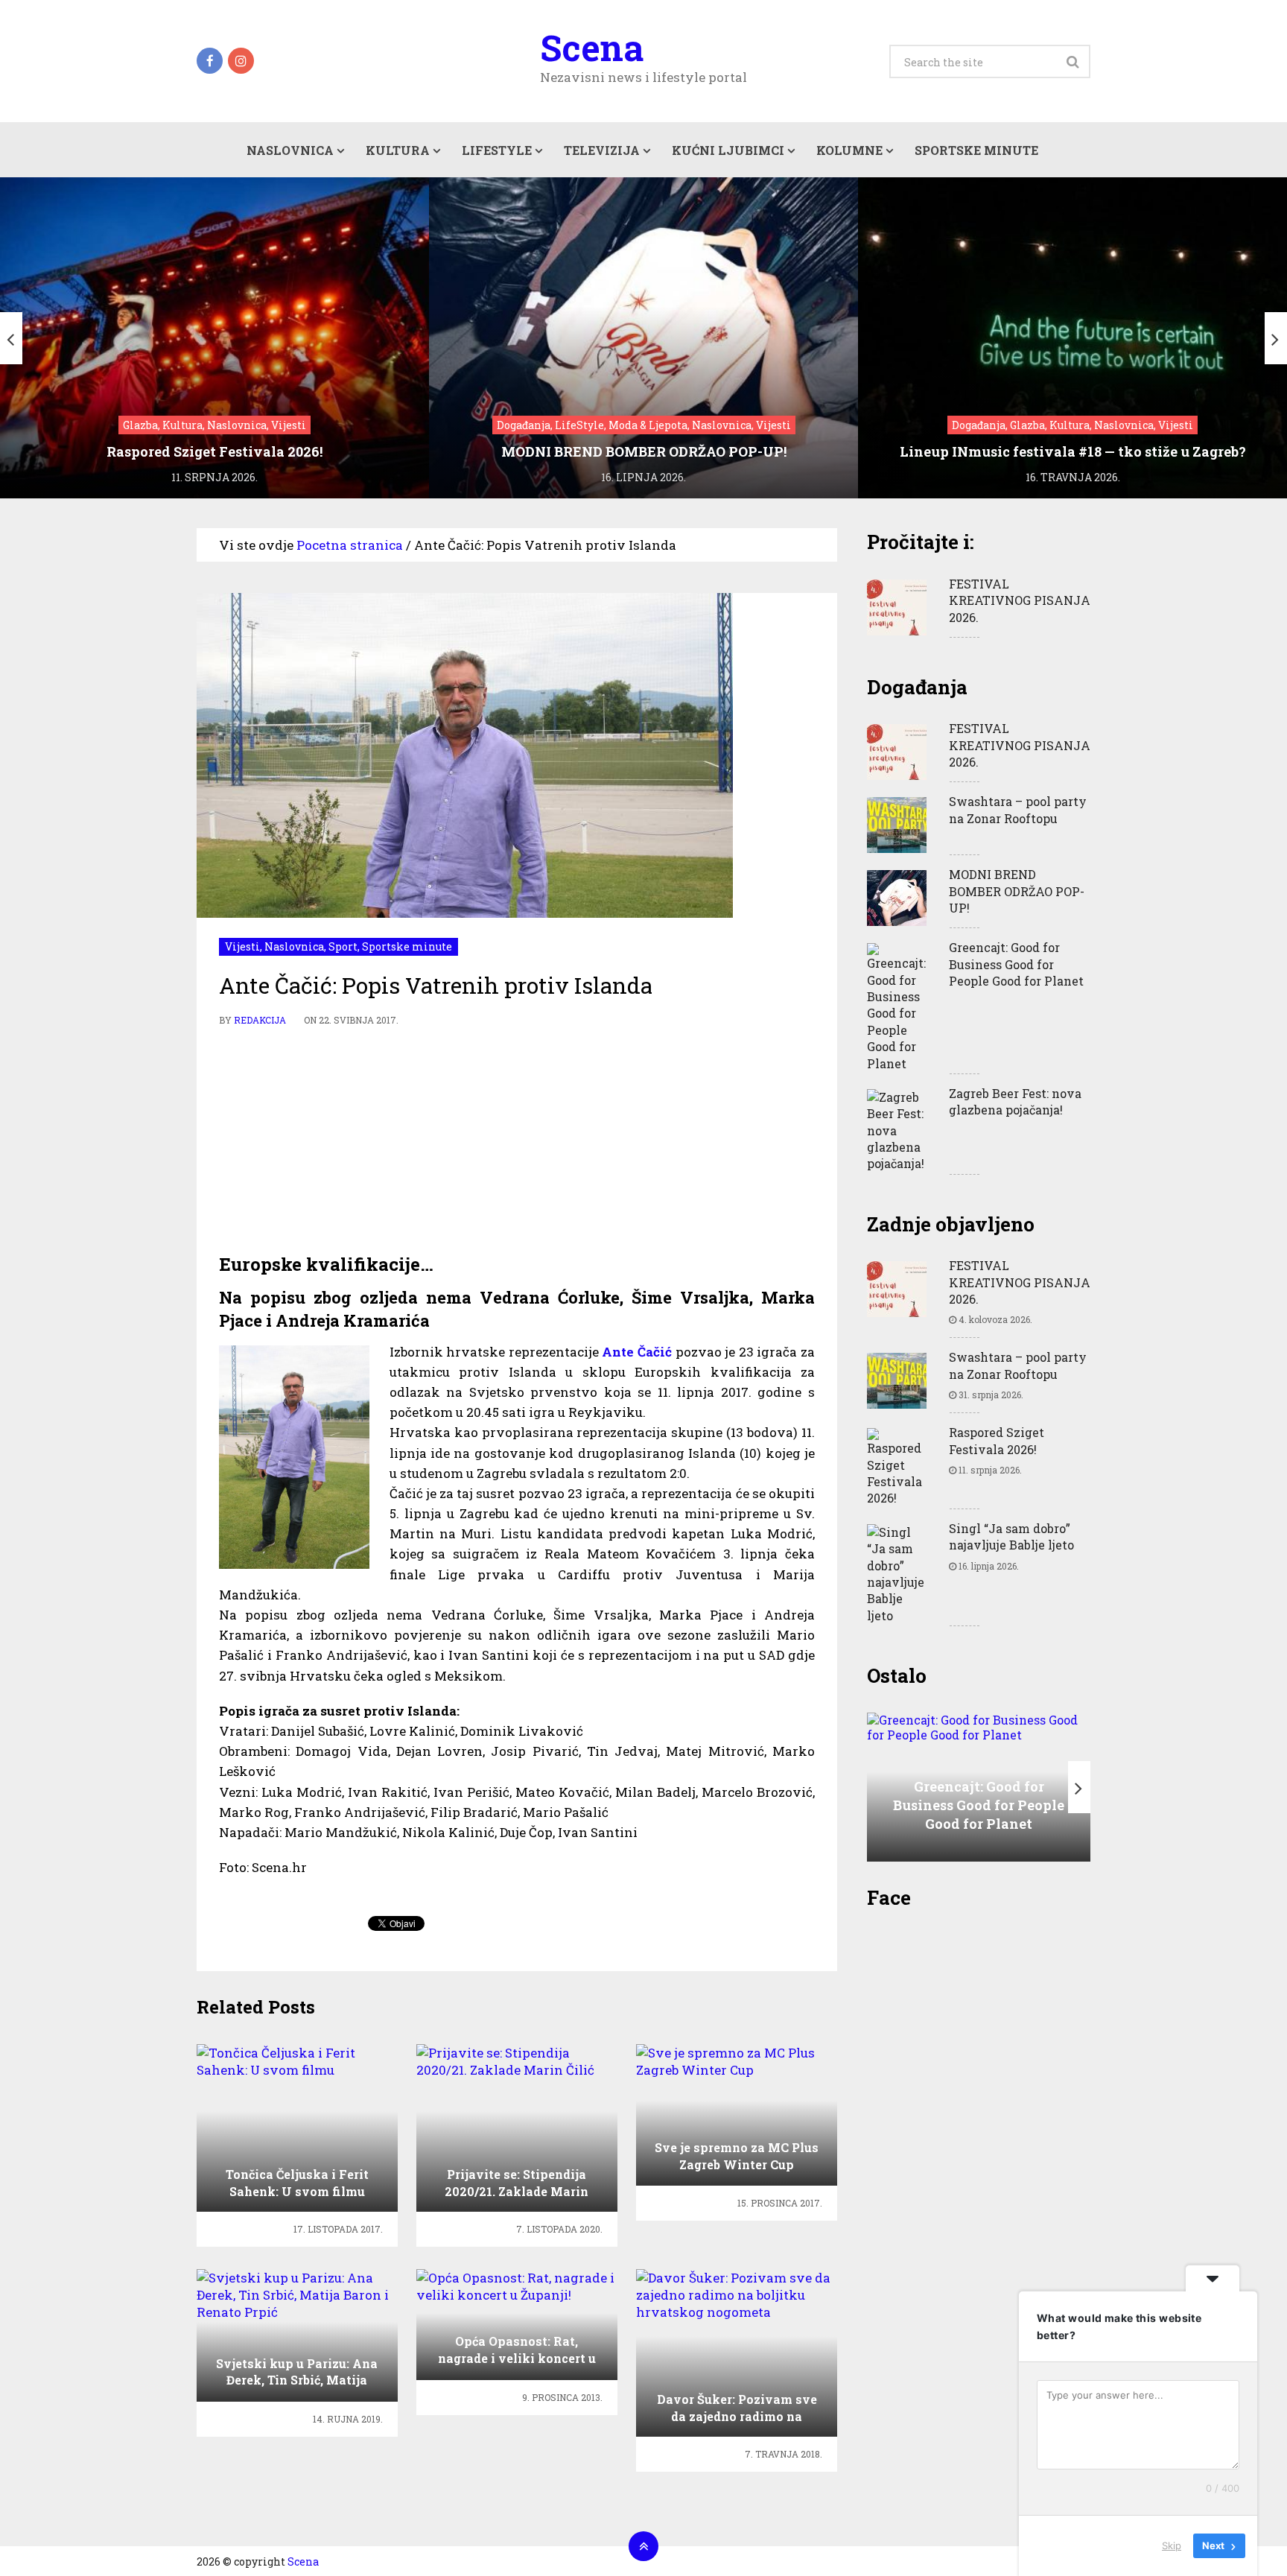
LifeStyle (497, 150)
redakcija (260, 1020)
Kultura (398, 150)
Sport (343, 946)
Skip (1172, 2545)
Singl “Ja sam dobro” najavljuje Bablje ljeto (1011, 1536)
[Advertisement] (517, 1141)
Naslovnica (290, 150)
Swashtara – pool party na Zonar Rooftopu (1018, 809)
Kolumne (849, 150)
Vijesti (242, 946)
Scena (592, 48)
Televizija (602, 150)
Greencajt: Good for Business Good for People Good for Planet (1016, 964)
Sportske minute (976, 150)
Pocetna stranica (350, 545)
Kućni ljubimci (728, 150)
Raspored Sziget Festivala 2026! (997, 1440)
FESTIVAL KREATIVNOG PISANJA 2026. (1020, 600)
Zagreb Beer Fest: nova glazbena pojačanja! (1015, 1101)
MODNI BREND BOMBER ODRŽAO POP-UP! (1017, 891)
